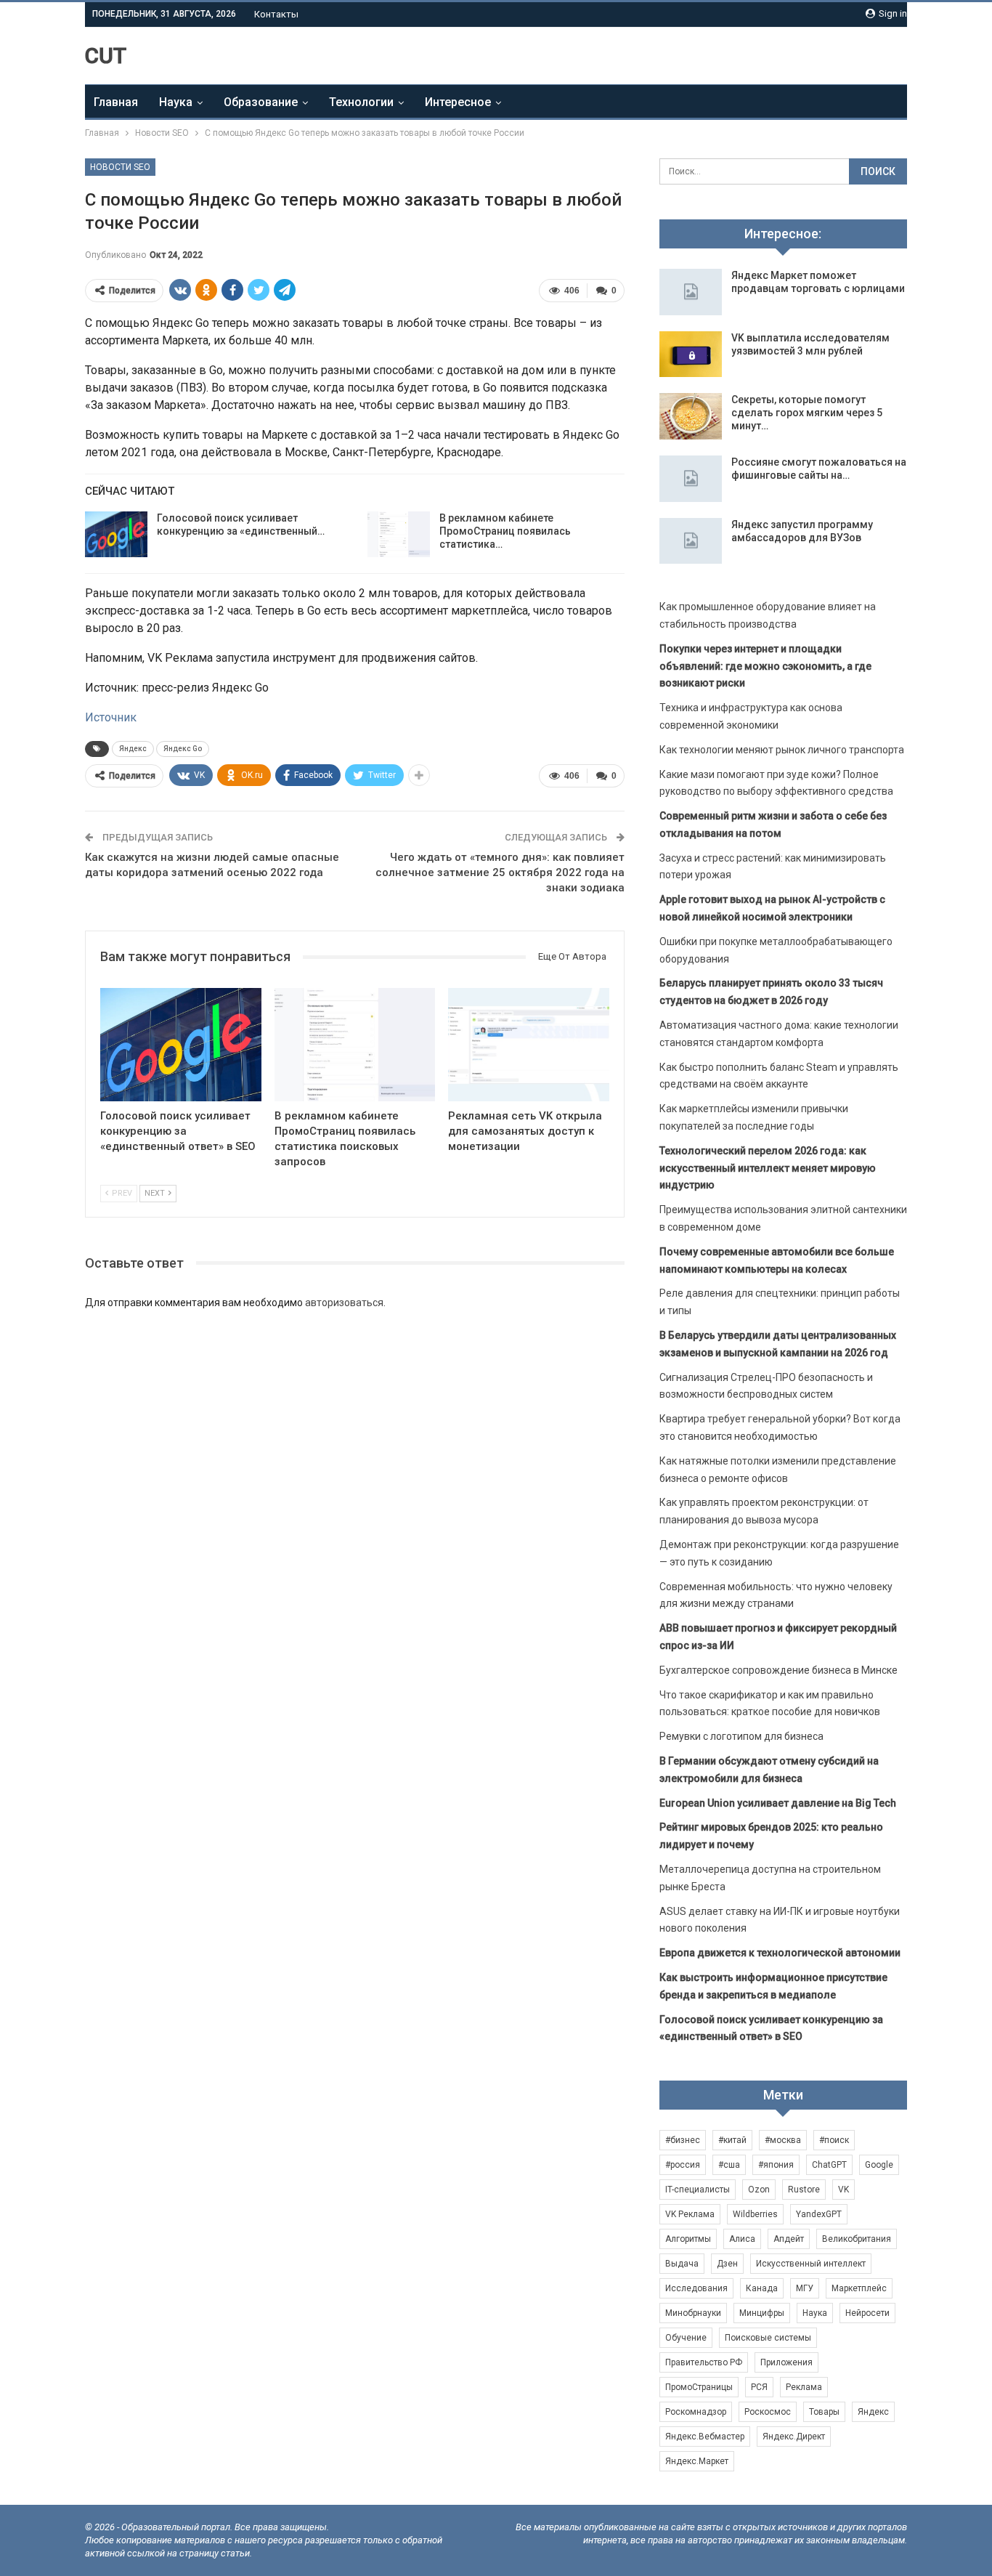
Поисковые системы (768, 2338)
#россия (683, 2165)
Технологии (361, 102)
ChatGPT (829, 2165)
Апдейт (789, 2239)
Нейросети (867, 2313)
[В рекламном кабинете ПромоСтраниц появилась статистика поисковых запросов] (399, 535)
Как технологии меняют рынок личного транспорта (782, 750)
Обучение (686, 2338)
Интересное (458, 102)
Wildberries (755, 2214)
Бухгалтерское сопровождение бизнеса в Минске (778, 1670)
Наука (176, 102)
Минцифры (762, 2313)
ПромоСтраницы (699, 2387)
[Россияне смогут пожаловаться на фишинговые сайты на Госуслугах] (691, 479)
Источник (111, 717)
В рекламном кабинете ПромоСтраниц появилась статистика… (505, 531)
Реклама (804, 2387)
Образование (261, 102)
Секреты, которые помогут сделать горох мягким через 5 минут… (807, 413)
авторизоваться (344, 1303)
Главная (116, 102)
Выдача (682, 2264)
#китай (732, 2140)
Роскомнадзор (696, 2412)
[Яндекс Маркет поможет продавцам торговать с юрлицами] (691, 292)
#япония (776, 2165)
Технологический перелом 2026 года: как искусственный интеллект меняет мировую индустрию (768, 1168)
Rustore (804, 2190)
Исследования (696, 2288)
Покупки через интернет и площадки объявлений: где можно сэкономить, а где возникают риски (765, 666)
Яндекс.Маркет (697, 2461)
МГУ (805, 2288)
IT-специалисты (698, 2190)
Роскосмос (768, 2412)
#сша (729, 2165)
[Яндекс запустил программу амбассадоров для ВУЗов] (691, 541)
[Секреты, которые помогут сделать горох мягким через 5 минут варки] (691, 416)
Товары (824, 2412)
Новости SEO (120, 167)
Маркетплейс (859, 2288)
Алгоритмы (688, 2239)
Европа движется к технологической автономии (780, 1953)
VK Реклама (690, 2214)
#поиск (834, 2140)
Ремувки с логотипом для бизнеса (741, 1736)
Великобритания (857, 2239)
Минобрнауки (693, 2313)
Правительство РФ (704, 2362)
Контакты (276, 14)
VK (843, 2190)
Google (879, 2165)
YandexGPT (819, 2214)
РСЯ (759, 2387)
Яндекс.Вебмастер (705, 2437)
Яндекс (133, 749)
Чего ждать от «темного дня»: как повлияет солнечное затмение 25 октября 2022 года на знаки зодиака (500, 872)
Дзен (727, 2264)
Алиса (742, 2239)
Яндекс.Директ (794, 2437)
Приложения (786, 2362)
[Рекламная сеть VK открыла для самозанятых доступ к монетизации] (529, 1044)
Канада (762, 2288)
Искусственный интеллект (811, 2264)
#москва (783, 2140)
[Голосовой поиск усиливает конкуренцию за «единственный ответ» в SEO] (116, 535)
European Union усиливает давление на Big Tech (778, 1803)
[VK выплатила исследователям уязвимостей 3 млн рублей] (691, 355)
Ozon (759, 2190)
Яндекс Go (183, 749)
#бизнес (683, 2140)
